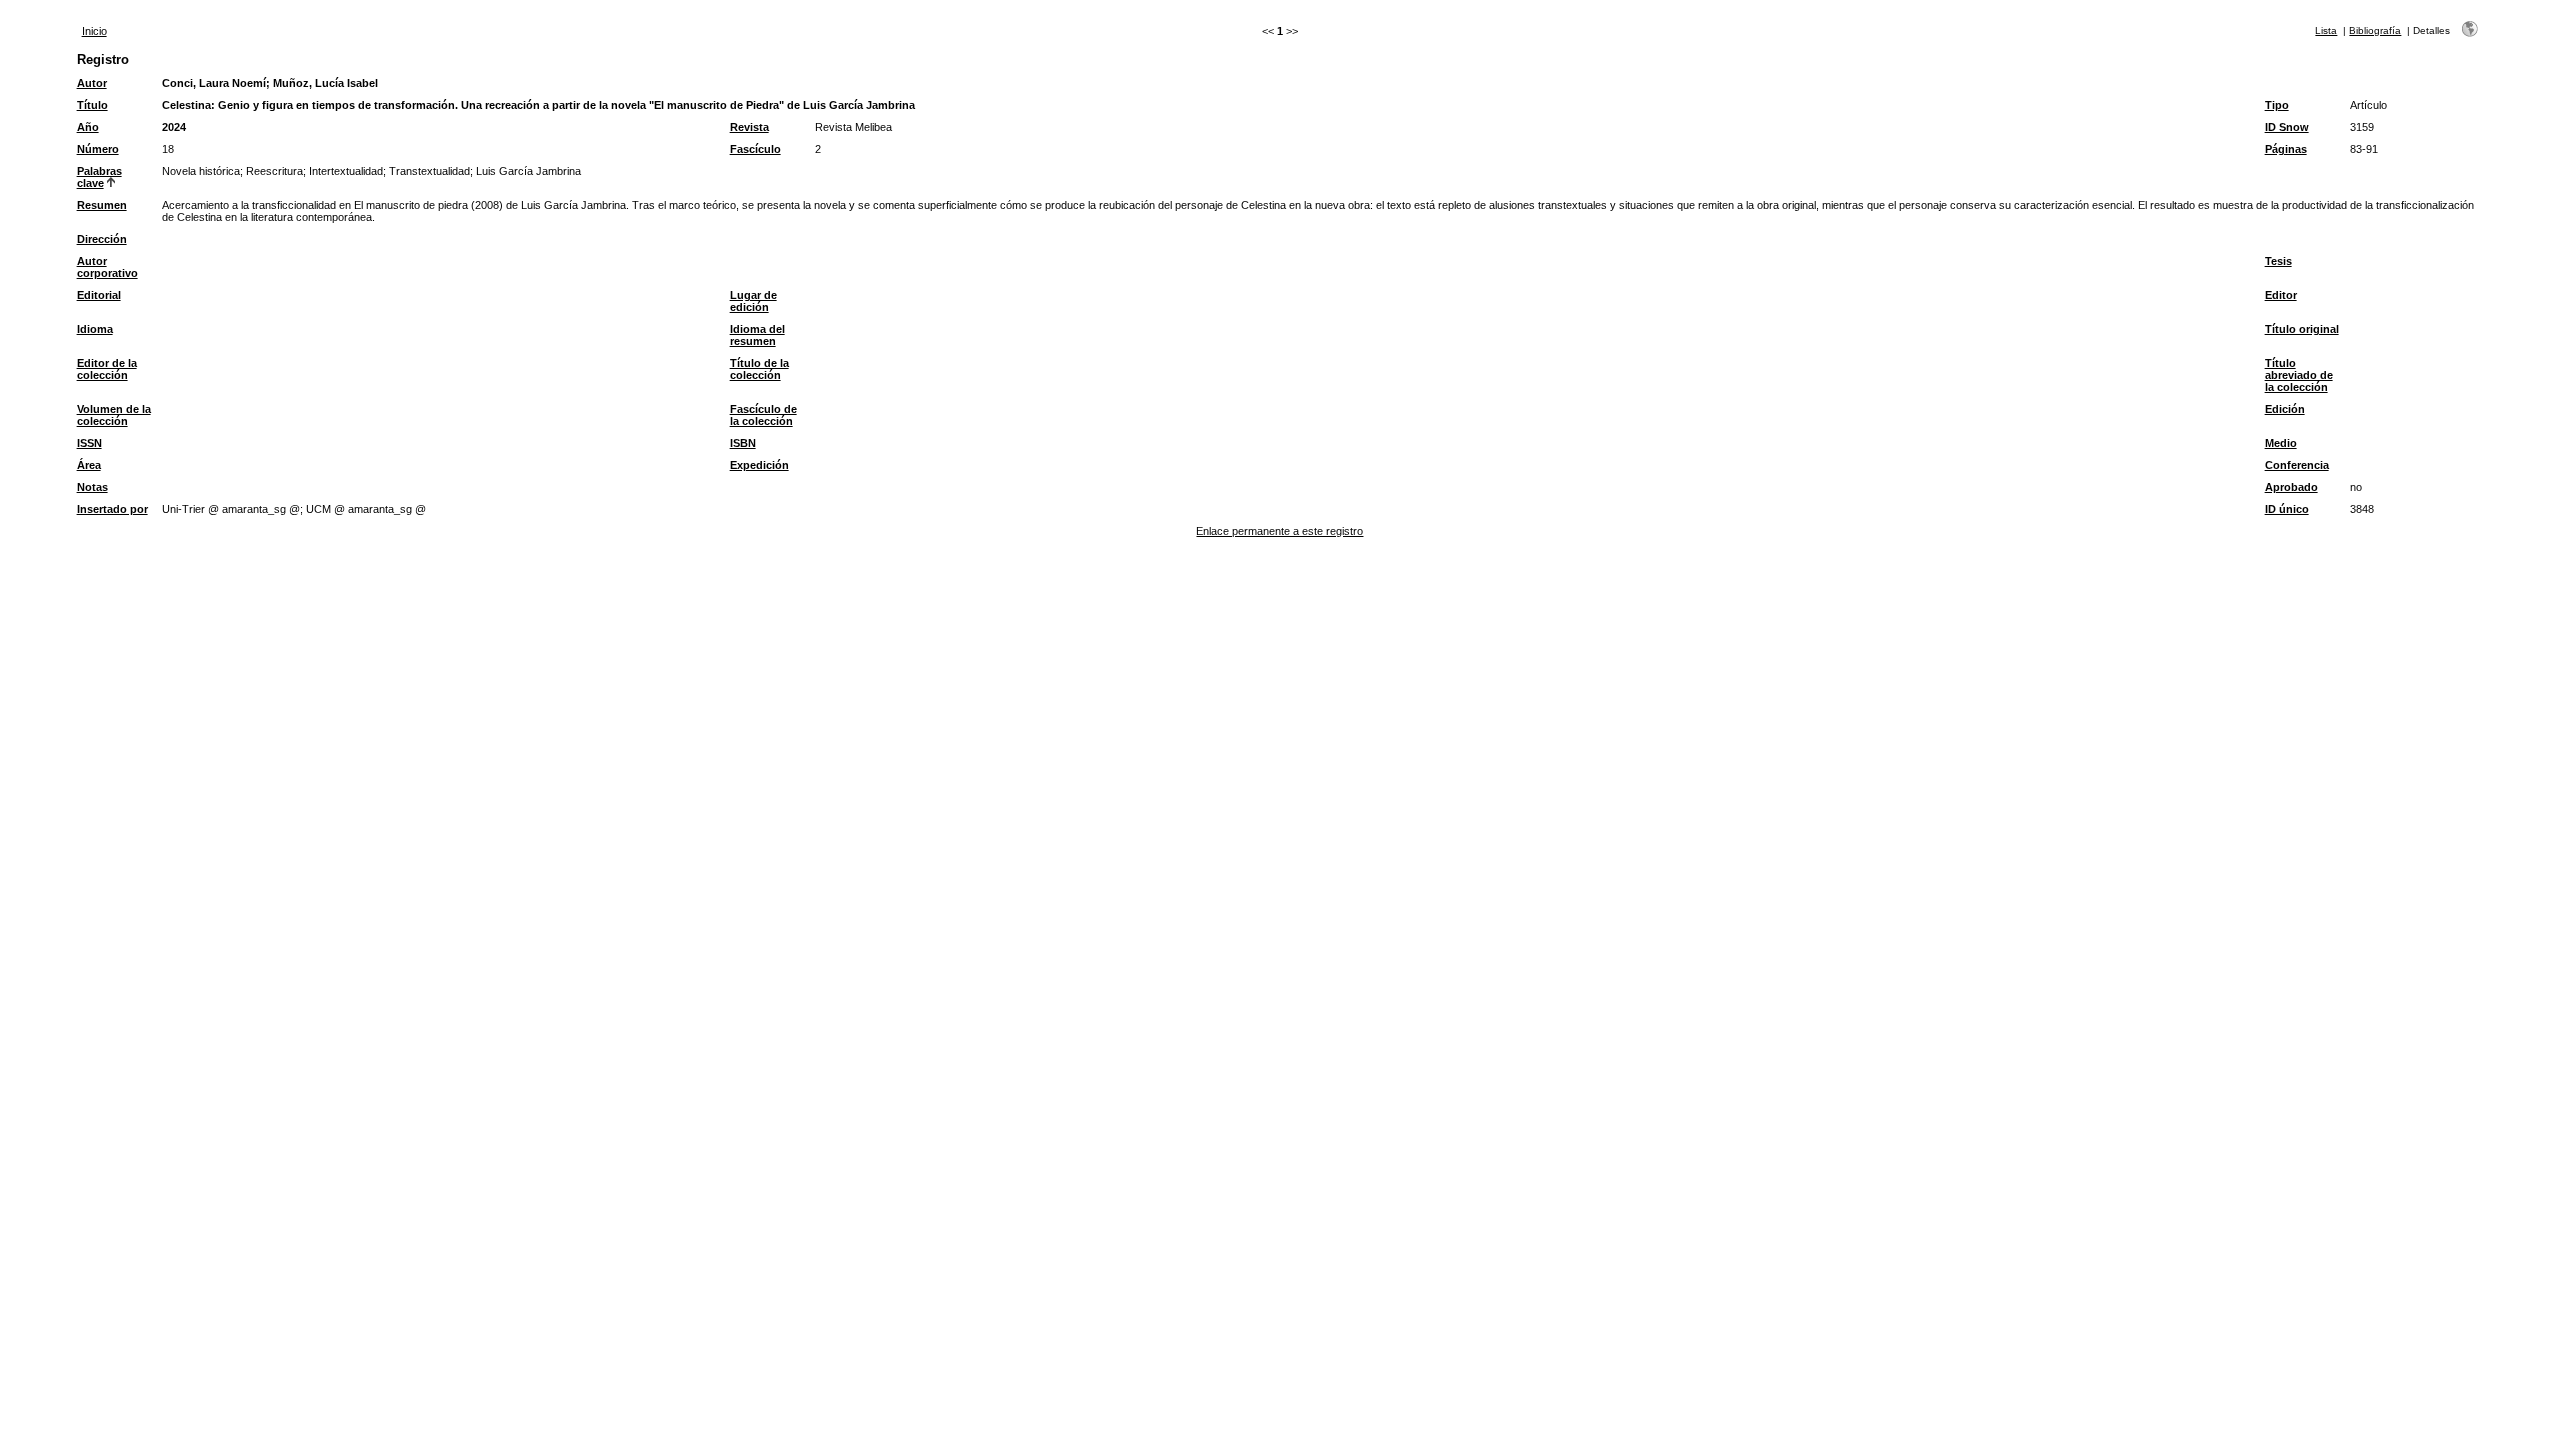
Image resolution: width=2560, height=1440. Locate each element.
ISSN (89, 443)
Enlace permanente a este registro (1279, 531)
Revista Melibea (853, 127)
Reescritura (274, 171)
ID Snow (2287, 127)
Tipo (2277, 105)
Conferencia (2297, 465)
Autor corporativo (107, 267)
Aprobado (2291, 487)
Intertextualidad (346, 171)
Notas (92, 487)
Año (88, 127)
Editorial (99, 295)
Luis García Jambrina (528, 171)
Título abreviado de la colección (2299, 375)
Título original (2302, 329)
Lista (2326, 30)
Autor (92, 83)
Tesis (2278, 261)
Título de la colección (759, 369)
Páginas (2286, 149)
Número (98, 149)
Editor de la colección (107, 369)
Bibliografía (2375, 30)
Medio (2281, 443)
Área (89, 465)
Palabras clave (99, 177)
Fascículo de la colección (763, 415)
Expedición (759, 465)
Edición (2285, 409)
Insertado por (112, 509)
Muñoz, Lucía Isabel (325, 83)
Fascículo (755, 149)
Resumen (102, 205)
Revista (749, 127)
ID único (2287, 509)
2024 (174, 127)
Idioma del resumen (757, 335)
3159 (2362, 127)
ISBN (743, 443)
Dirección (102, 239)
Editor (2281, 295)
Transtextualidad (429, 171)
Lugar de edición (753, 301)
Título (92, 105)
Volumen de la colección (114, 415)
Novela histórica (201, 171)
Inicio (94, 31)
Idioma (95, 329)
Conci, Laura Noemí (214, 83)
